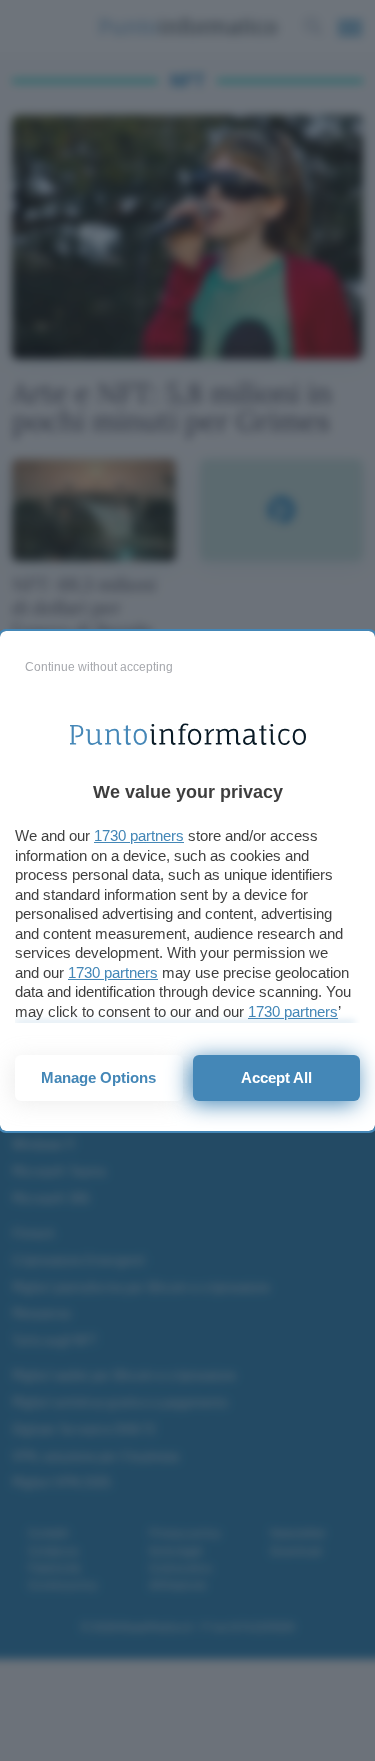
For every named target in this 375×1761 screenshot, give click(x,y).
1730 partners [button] (139, 835)
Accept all (276, 1077)
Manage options (98, 1077)
